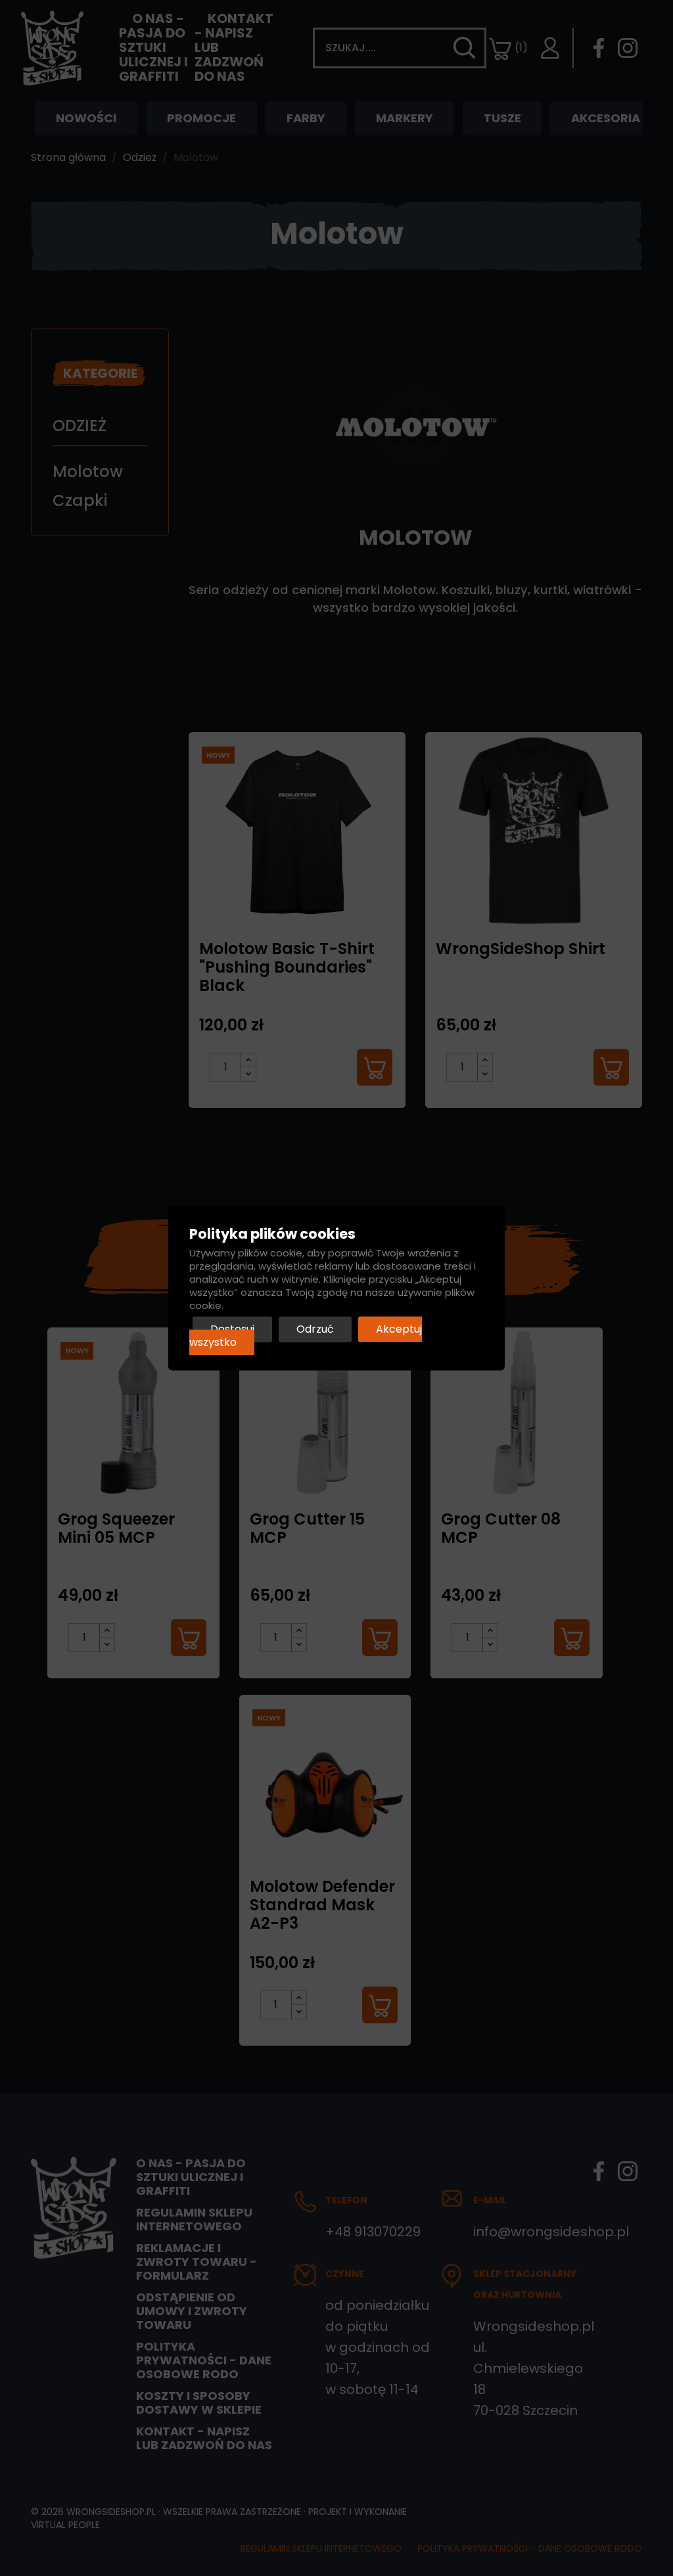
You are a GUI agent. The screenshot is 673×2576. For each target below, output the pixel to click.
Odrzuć (315, 1330)
